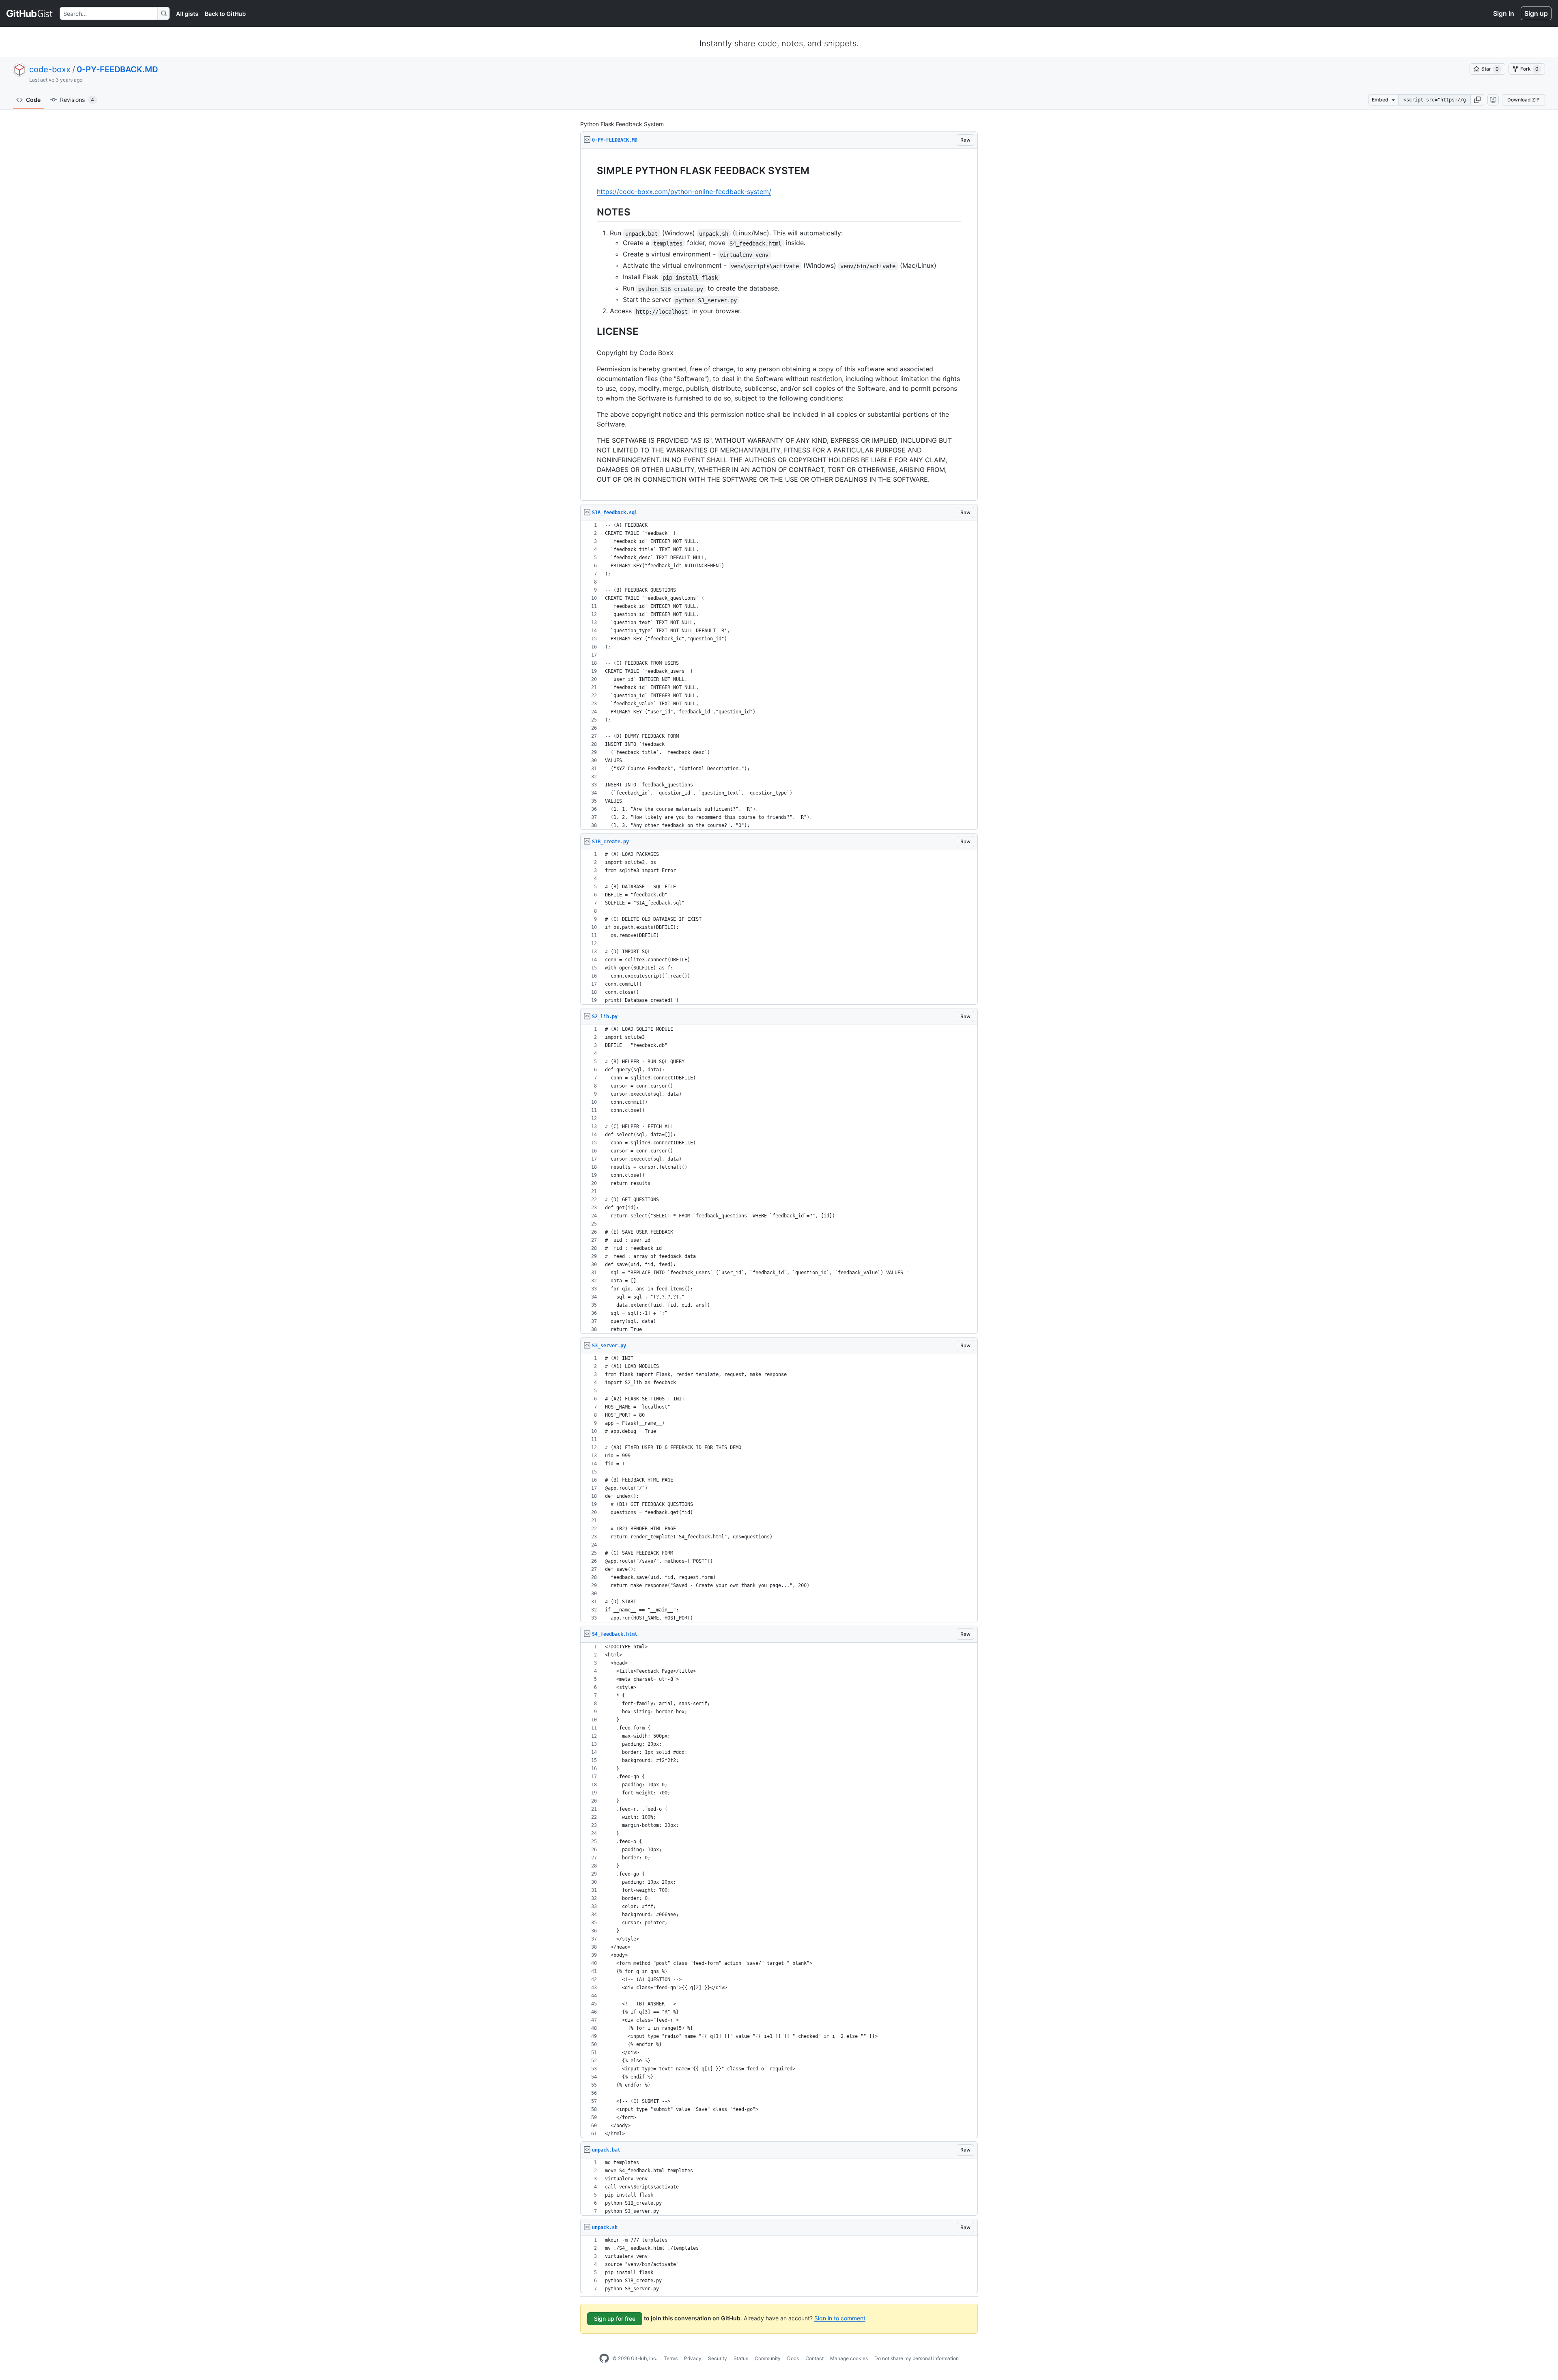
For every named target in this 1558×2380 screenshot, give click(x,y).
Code (33, 100)
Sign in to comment (840, 2318)
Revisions (77, 100)
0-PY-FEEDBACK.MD (117, 69)
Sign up (1536, 13)
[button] (1477, 100)
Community (768, 2358)
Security (718, 2358)
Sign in (1504, 13)
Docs (793, 2358)
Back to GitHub (225, 14)
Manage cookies (849, 2358)
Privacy (693, 2358)
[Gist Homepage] (30, 13)
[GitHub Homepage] (604, 2358)
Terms (671, 2358)
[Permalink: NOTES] (591, 212)
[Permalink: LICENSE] (591, 332)
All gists (187, 14)
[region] (779, 325)
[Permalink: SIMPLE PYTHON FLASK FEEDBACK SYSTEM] (591, 170)
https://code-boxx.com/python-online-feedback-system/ (684, 192)
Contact (815, 2358)
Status (741, 2358)
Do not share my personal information (917, 2358)
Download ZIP (1524, 100)
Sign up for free (615, 2319)
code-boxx (50, 69)
